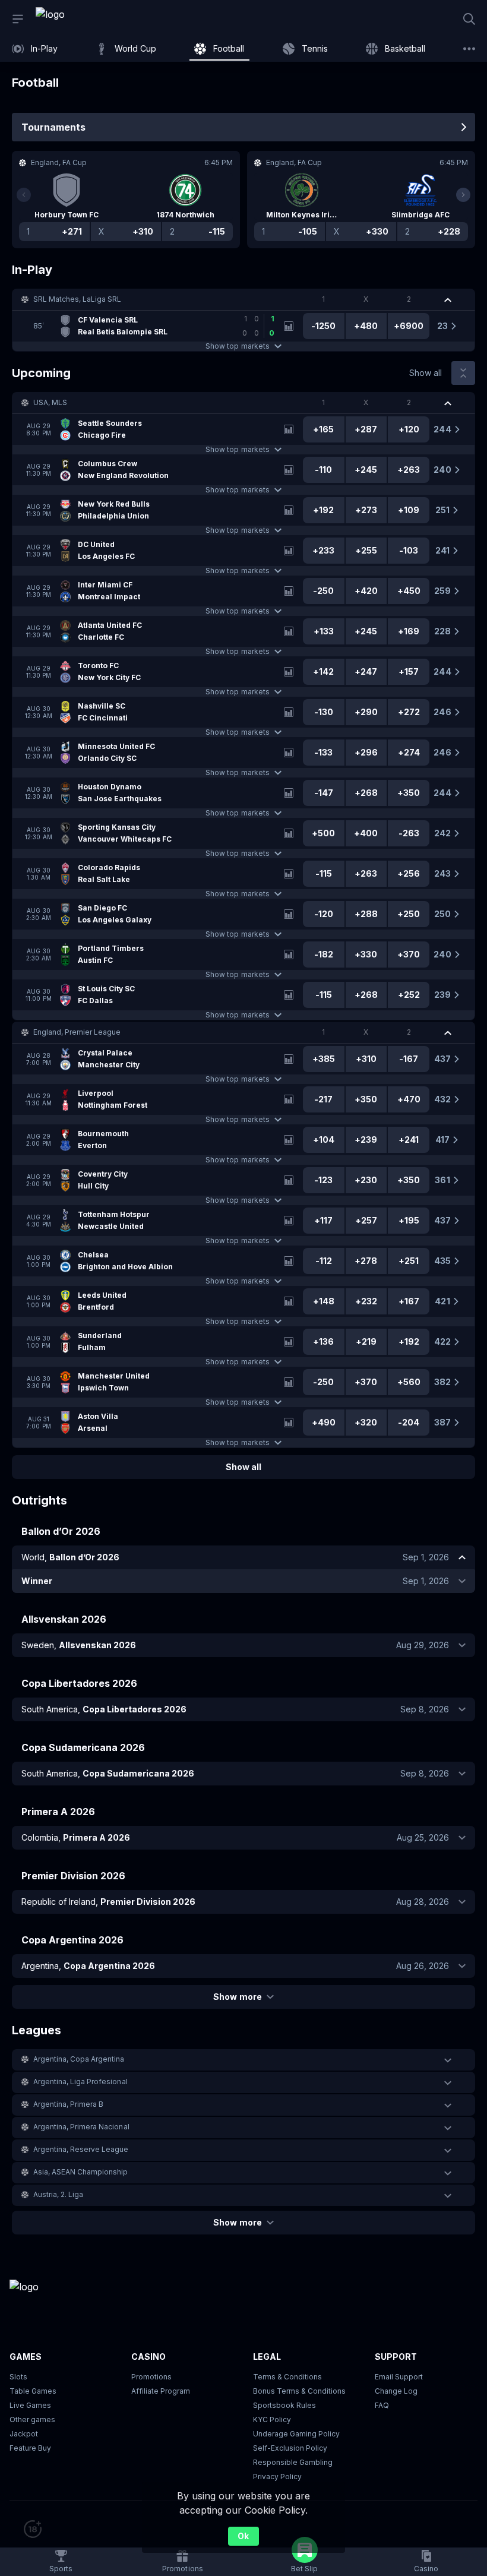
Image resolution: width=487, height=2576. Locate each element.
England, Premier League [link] (77, 1032)
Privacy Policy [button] (277, 2477)
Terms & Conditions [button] (287, 2377)
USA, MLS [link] (50, 402)
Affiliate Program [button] (161, 2391)
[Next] (463, 195)
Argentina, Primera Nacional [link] (81, 2127)
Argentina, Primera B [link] (68, 2104)
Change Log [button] (396, 2391)
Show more (237, 1997)
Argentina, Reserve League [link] (81, 2149)
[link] (77, 19)
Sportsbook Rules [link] (284, 2405)
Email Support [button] (399, 2377)
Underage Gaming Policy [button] (296, 2434)
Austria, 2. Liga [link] (58, 2194)
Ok (243, 2536)
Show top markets (237, 346)
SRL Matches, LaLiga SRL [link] (77, 299)
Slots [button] (18, 2377)
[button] (243, 299)
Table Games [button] (33, 2391)
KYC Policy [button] (272, 2419)
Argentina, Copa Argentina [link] (79, 2059)
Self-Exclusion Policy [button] (290, 2448)
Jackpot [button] (24, 2434)
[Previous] (24, 195)
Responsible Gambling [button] (293, 2462)
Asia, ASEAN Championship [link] (80, 2172)
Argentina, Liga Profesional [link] (80, 2082)
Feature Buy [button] (30, 2448)
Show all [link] (426, 373)
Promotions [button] (151, 2377)
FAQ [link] (382, 2405)
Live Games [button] (30, 2405)
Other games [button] (32, 2419)
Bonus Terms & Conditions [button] (299, 2391)
